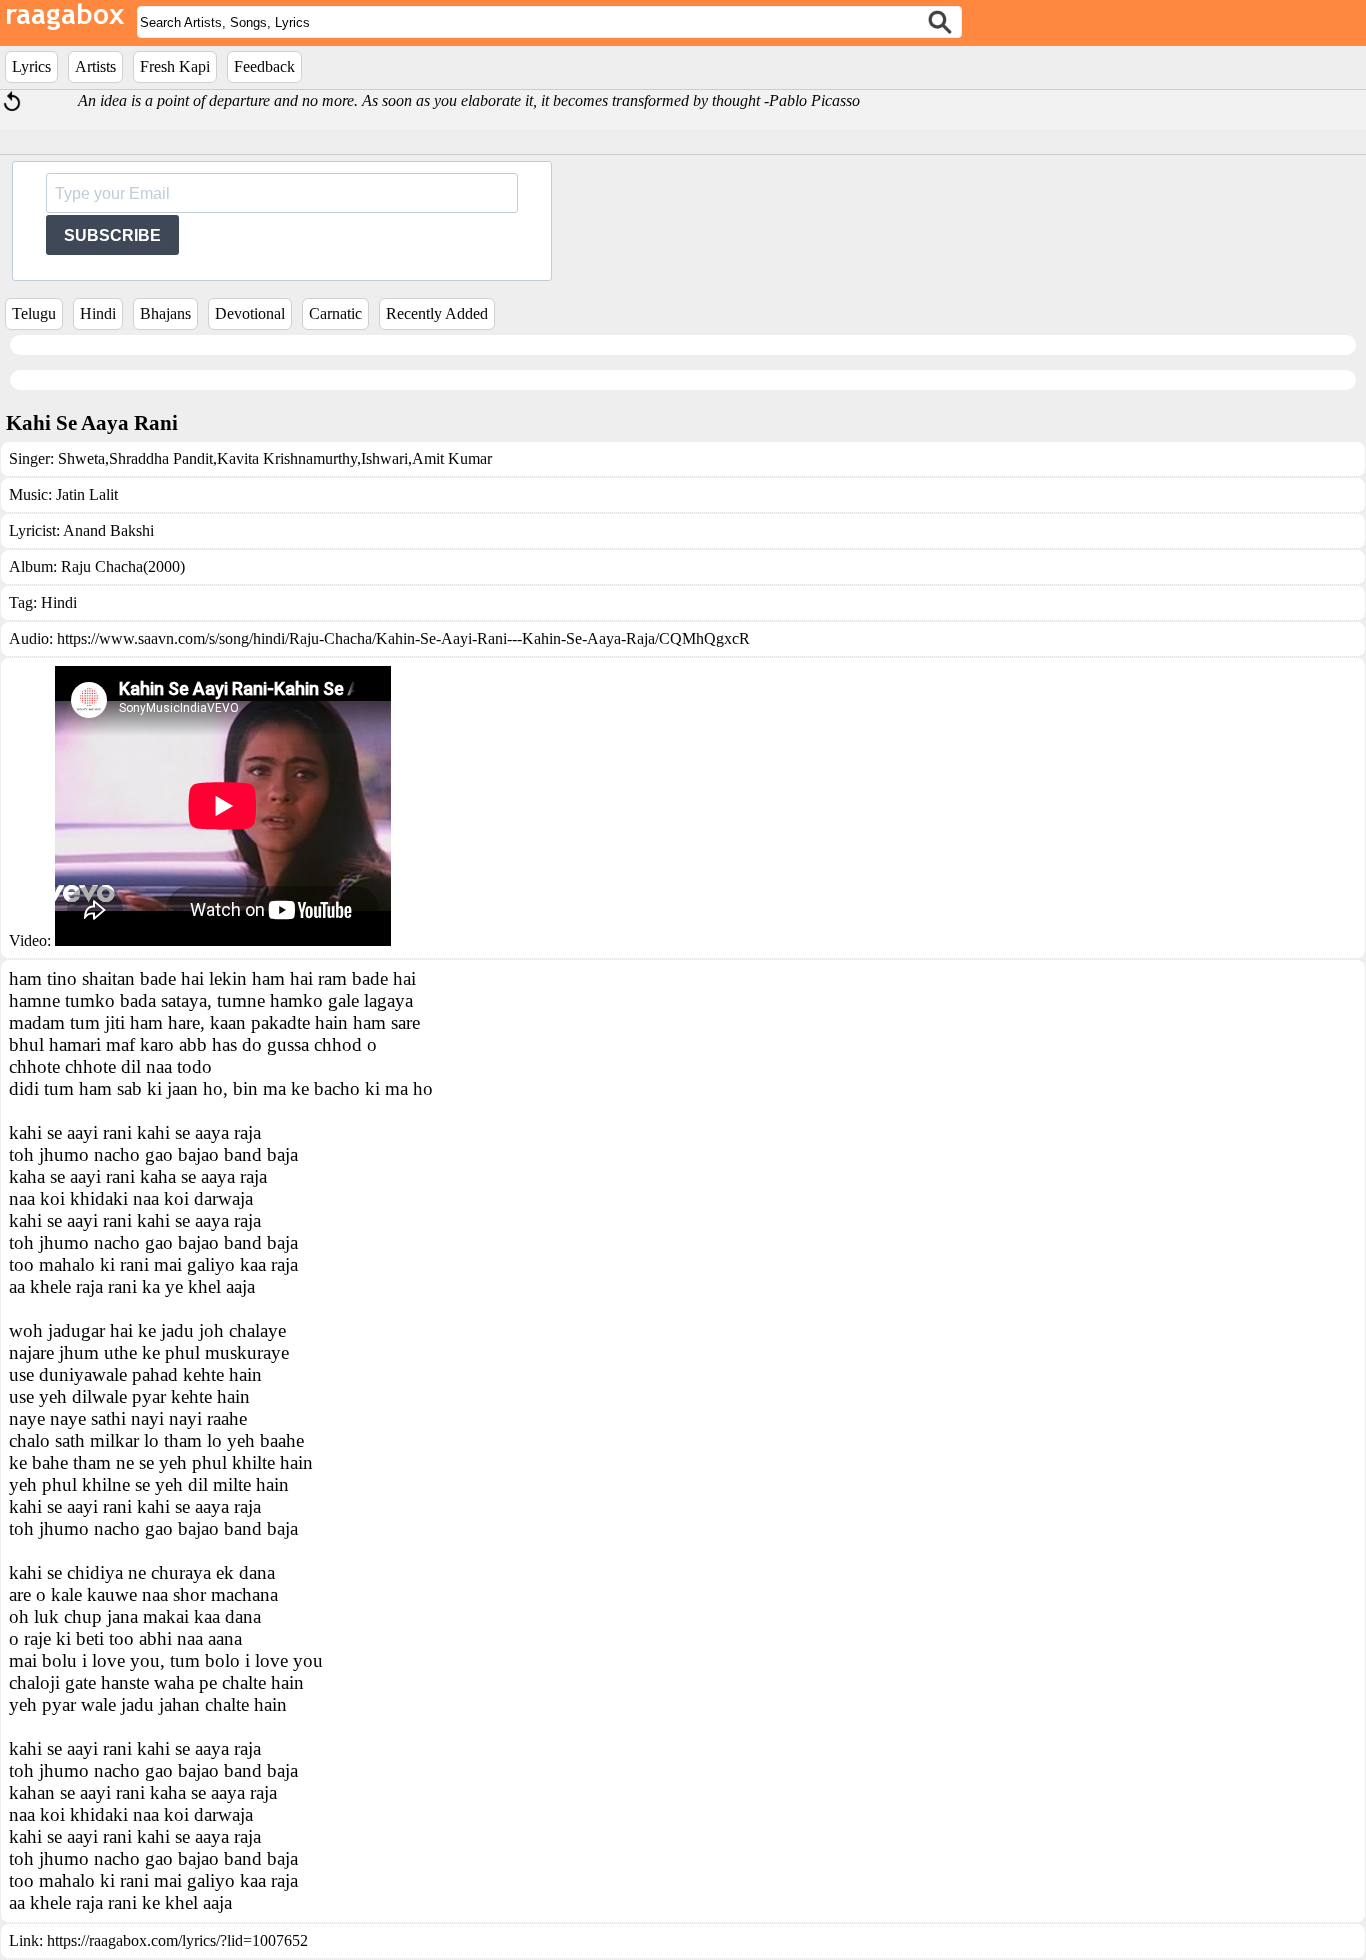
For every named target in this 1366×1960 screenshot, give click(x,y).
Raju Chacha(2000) (123, 566)
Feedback (264, 66)
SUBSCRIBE (112, 235)
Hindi (98, 313)
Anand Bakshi (108, 530)
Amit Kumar (452, 458)
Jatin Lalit (87, 494)
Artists (95, 66)
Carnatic (335, 313)
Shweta (81, 458)
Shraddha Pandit (161, 458)
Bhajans (165, 313)
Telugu (34, 313)
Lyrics (31, 66)
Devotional (250, 313)
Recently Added (437, 313)
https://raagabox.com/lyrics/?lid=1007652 (177, 1940)
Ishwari (384, 458)
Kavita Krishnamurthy (287, 458)
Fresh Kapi (175, 66)
